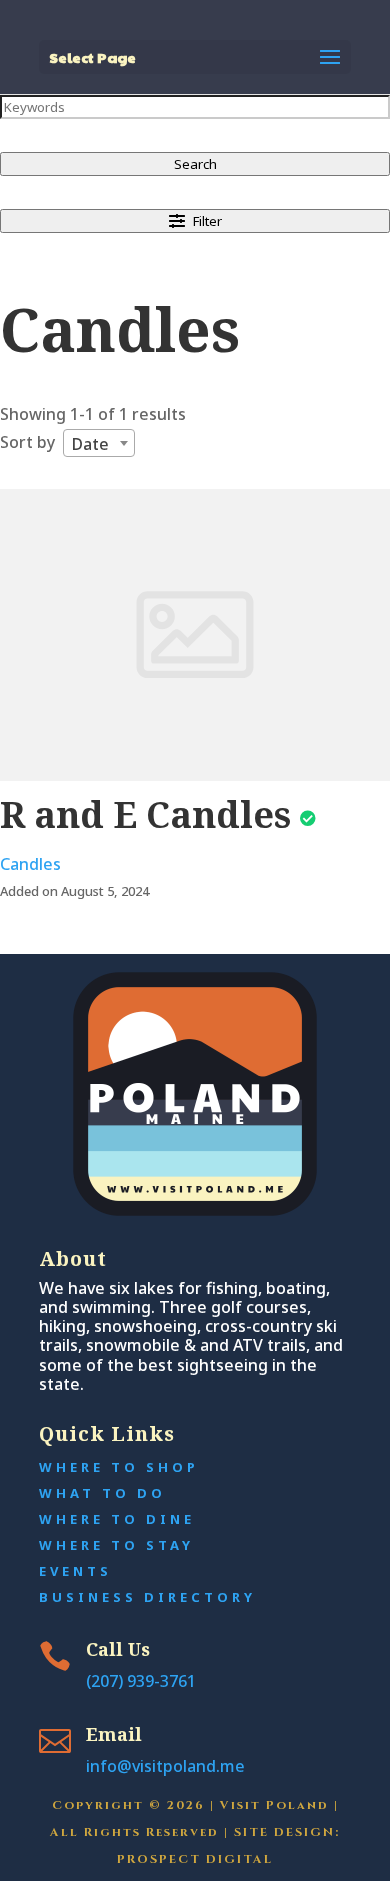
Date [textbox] (90, 444)
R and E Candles (145, 814)
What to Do (102, 1493)
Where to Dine (117, 1519)
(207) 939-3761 (141, 1681)
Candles (30, 864)
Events (75, 1571)
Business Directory (147, 1597)
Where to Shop (119, 1467)
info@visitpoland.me (165, 1766)
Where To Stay (116, 1545)
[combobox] (99, 443)
